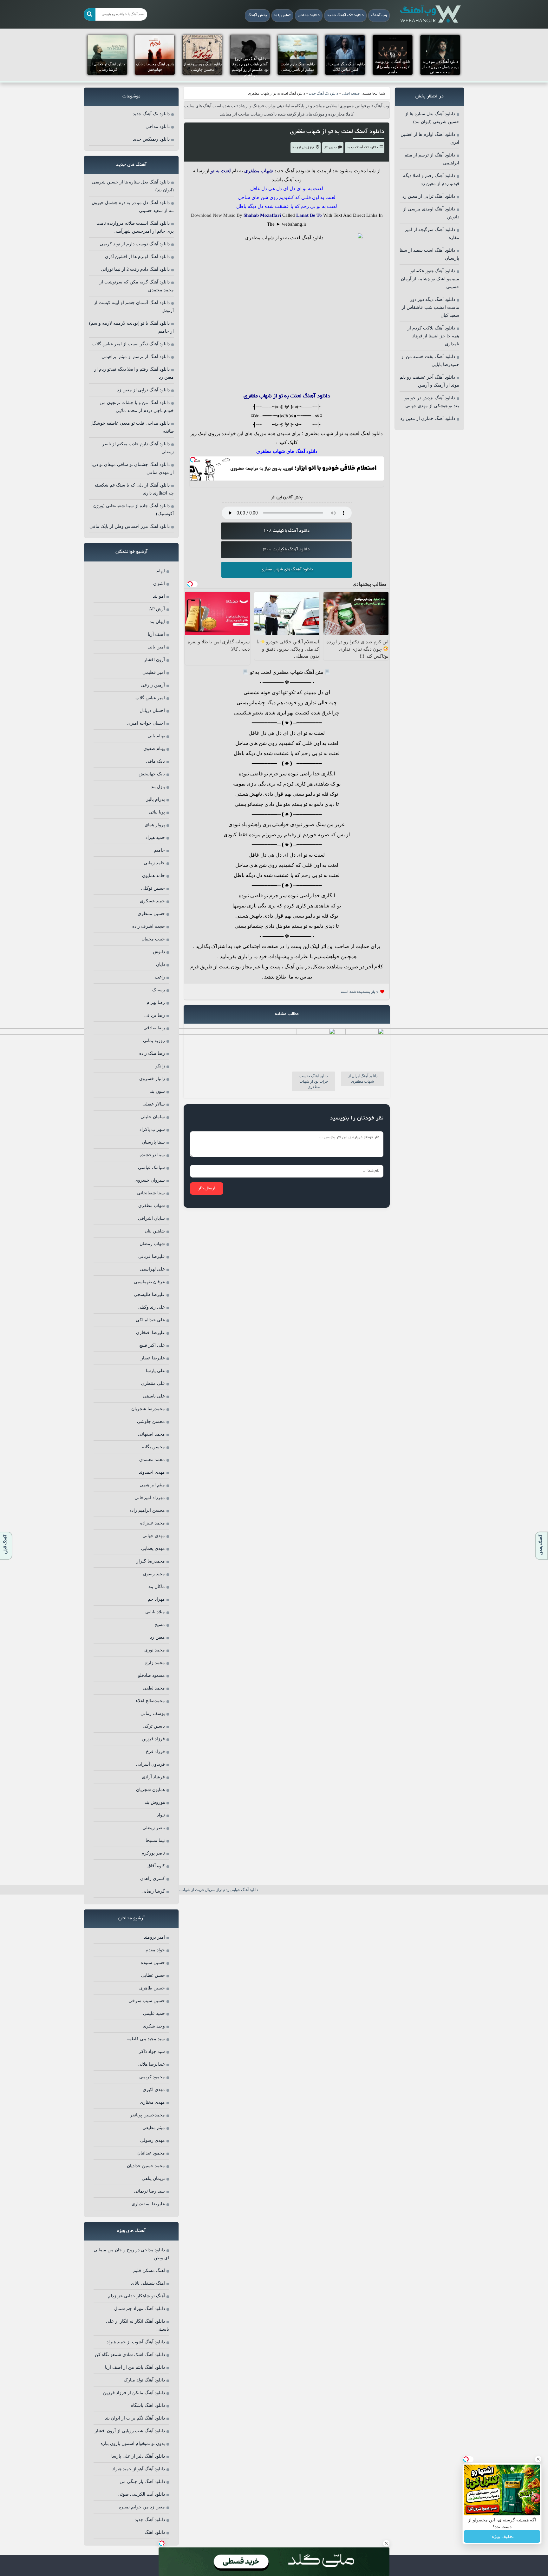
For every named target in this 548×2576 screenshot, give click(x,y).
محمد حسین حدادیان (146, 2166)
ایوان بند (157, 622)
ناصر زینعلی (154, 1828)
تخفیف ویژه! (502, 2536)
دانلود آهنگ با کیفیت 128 (286, 531)
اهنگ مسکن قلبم (149, 2271)
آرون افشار (154, 660)
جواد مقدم (155, 1950)
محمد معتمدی (152, 1460)
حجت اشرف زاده (149, 926)
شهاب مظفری (152, 1206)
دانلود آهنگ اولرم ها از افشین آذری (137, 257)
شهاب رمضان (152, 1244)
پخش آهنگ (257, 16)
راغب (160, 977)
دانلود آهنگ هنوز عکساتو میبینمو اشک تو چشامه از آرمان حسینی (430, 279)
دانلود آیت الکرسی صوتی (141, 2494)
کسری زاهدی (153, 1879)
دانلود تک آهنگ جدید (345, 16)
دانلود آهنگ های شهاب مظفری (287, 570)
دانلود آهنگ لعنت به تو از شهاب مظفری (337, 132)
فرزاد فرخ (155, 1752)
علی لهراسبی (152, 1269)
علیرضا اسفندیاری (148, 2204)
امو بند (159, 596)
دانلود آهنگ (372, 434)
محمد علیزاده (153, 1523)
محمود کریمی (152, 2077)
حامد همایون (153, 876)
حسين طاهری (152, 1988)
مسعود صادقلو (151, 1675)
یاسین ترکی (154, 1726)
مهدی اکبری (154, 2090)
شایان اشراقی (151, 1218)
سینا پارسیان (153, 1142)
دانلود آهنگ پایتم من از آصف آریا (135, 2367)
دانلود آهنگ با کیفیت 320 (286, 550)
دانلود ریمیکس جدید (151, 139)
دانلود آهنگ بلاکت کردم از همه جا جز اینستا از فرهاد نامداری (433, 336)
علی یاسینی (154, 1396)
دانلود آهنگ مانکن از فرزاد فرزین (134, 2393)
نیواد (161, 1815)
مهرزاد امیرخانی (150, 1498)
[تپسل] (193, 460)
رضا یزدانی (155, 1015)
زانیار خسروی (152, 1079)
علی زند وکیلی (151, 1307)
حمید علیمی (154, 2013)
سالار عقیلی (154, 1104)
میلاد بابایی (155, 1612)
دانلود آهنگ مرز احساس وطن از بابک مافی (130, 526)
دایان (160, 964)
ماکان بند (157, 1587)
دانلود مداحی (309, 16)
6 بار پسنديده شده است (360, 992)
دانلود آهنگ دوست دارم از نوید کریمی (135, 244)
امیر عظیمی (154, 672)
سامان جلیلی (153, 1117)
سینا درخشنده (152, 1155)
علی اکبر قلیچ (152, 1345)
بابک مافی (155, 761)
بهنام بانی (156, 736)
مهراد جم (156, 1599)
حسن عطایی (153, 1975)
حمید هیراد (155, 837)
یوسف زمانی (153, 1713)
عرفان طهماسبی (149, 1282)
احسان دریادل (152, 710)
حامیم (160, 850)
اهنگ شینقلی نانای (148, 2283)
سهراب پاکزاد (152, 1129)
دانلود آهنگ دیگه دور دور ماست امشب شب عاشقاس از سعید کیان (431, 307)
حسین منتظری (151, 914)
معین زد (157, 1637)
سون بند (157, 1091)
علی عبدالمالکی (150, 1320)
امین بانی (156, 647)
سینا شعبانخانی (151, 1193)
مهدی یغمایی (153, 1548)
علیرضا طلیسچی (149, 1295)
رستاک (159, 990)
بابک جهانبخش (152, 774)
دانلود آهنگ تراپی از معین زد (429, 196)
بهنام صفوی (154, 749)
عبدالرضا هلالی (151, 2064)
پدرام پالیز (156, 799)
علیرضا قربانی (152, 1256)
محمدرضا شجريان (148, 1409)
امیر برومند (154, 1937)
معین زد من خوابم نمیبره (142, 2507)
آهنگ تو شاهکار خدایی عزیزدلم (136, 2296)
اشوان (159, 584)
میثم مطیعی (154, 2128)
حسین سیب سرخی (147, 2001)
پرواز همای (155, 825)
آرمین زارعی (153, 685)
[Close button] (538, 2459)
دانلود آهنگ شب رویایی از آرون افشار (130, 2431)
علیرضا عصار (153, 1358)
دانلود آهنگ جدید (150, 2520)
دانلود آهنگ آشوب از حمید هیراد (136, 2342)
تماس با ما (282, 16)
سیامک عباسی (151, 1168)
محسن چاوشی (151, 1421)
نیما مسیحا (155, 1840)
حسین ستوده (153, 1963)
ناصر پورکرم (153, 1853)
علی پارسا (155, 1371)
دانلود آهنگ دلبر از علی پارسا (138, 2456)
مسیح (160, 1625)
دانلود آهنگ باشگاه (148, 2405)
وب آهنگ (379, 16)
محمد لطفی (154, 1688)
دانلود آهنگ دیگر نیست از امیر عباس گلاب (131, 344)
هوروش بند (155, 1802)
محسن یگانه (153, 1447)
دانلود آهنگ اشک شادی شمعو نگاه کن (130, 2355)
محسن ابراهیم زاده (147, 1510)
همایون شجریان (150, 1790)
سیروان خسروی (150, 1180)
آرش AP (157, 609)
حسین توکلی (153, 888)
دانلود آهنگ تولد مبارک (144, 2380)
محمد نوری (155, 1650)
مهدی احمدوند (152, 1472)
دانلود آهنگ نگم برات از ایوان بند (135, 2418)
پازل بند (158, 787)
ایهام (161, 571)
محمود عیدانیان (151, 2153)
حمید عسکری (152, 901)
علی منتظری (153, 1383)
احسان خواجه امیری (146, 723)
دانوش (159, 952)
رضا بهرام (156, 1003)
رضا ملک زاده (152, 1053)
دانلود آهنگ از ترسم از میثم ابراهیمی (136, 357)
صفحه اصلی (351, 93)
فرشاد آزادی (153, 1777)
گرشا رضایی (153, 1891)
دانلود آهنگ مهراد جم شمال (140, 2309)
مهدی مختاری (152, 2102)
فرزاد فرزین (153, 1739)
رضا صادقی (154, 1028)
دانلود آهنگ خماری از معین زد (428, 418)
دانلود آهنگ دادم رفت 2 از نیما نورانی (135, 269)
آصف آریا (156, 634)
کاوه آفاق (156, 1866)
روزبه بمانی (154, 1041)
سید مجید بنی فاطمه (146, 2039)
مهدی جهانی (154, 1536)
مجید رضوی (154, 1574)
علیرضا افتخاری (150, 1333)
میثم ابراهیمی (152, 1485)
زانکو (160, 1066)
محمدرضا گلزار (151, 1561)
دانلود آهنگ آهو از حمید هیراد (139, 2469)
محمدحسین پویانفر (147, 2115)
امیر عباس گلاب (150, 698)
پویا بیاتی (157, 812)
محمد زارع (155, 1663)
